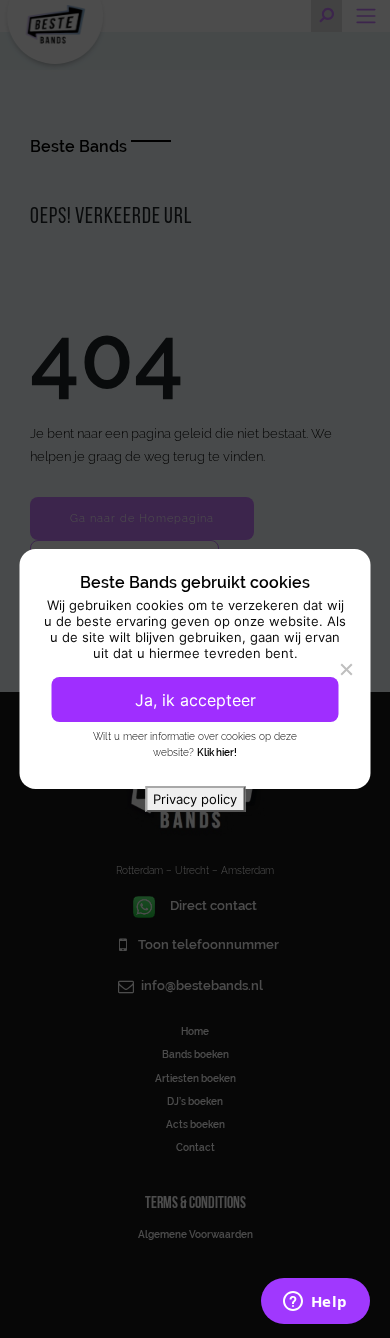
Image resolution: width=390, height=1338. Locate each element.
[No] (346, 669)
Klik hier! (217, 752)
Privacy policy (195, 799)
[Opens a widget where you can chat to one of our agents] (315, 1303)
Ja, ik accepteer (195, 700)
